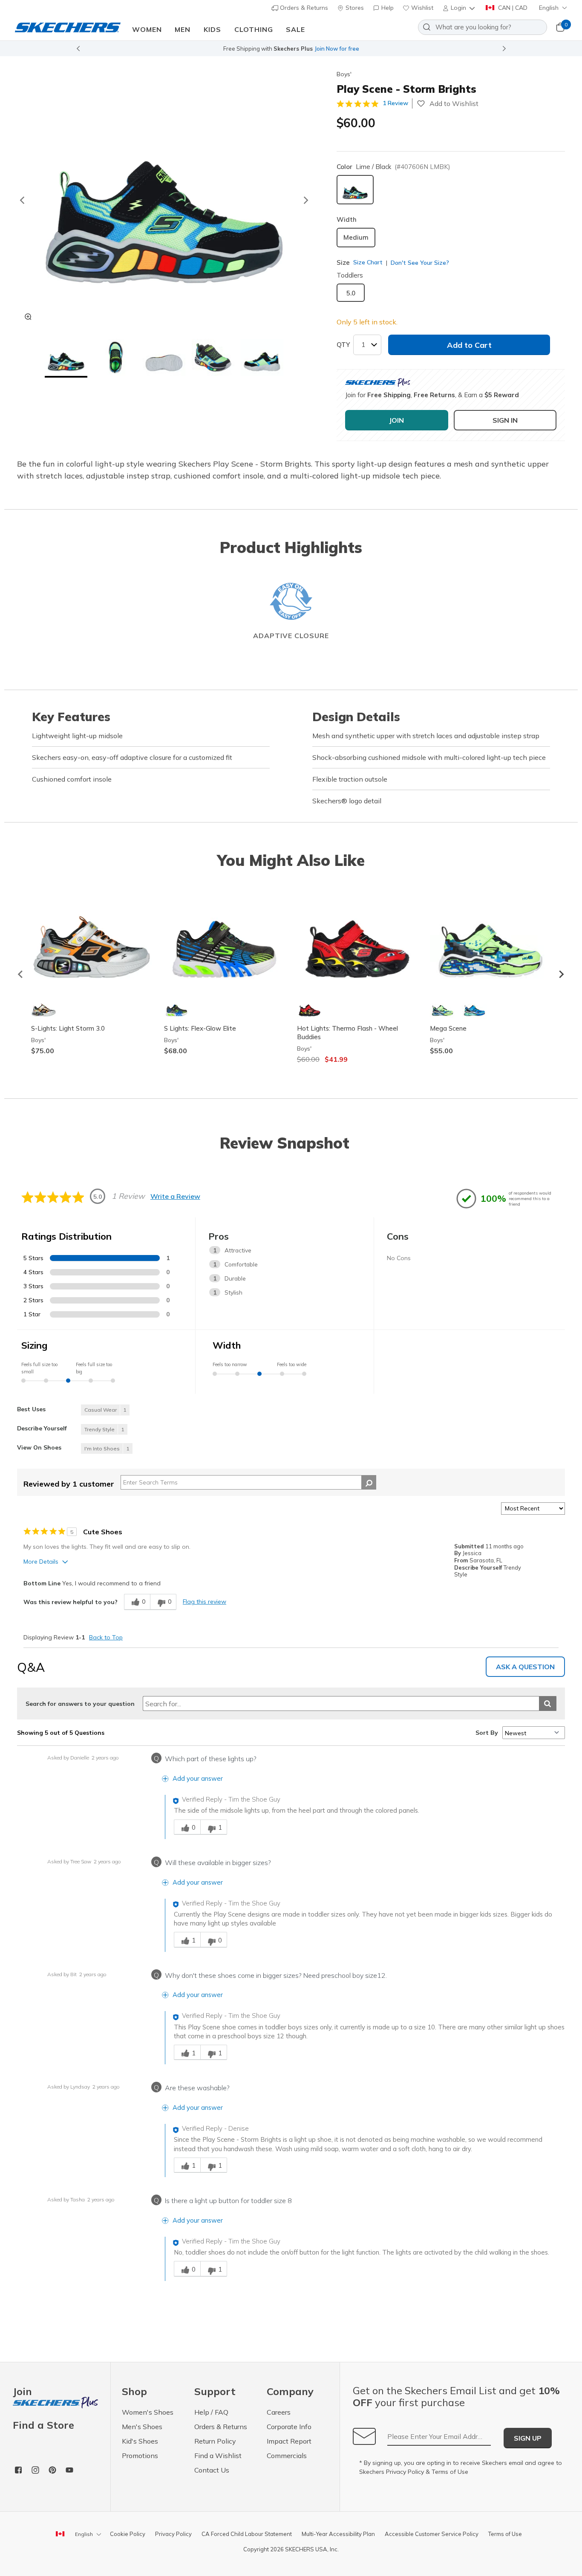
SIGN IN (505, 420)
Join (22, 2392)
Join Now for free (337, 49)
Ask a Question (525, 1667)
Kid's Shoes (140, 2441)
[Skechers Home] (68, 27)
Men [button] (183, 29)
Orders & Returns (303, 8)
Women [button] (147, 29)
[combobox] (483, 27)
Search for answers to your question (80, 1704)
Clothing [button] (254, 29)
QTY (343, 345)
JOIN (396, 420)
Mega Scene (448, 1028)
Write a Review (175, 1196)
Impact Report (289, 2441)
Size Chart (368, 262)
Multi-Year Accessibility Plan (338, 2534)
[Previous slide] (78, 49)
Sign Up (528, 2438)
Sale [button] (295, 29)
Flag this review (205, 1602)
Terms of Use (450, 2472)
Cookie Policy (128, 2534)
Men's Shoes (142, 2427)
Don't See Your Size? (419, 263)
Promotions (140, 2456)
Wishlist (421, 8)
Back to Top (106, 1637)
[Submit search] (548, 1703)
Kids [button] (212, 29)
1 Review (395, 103)
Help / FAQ (211, 2412)
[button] (460, 8)
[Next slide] (504, 49)
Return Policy (215, 2441)
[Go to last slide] (22, 200)
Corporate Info (289, 2427)
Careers (279, 2412)
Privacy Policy (405, 2472)
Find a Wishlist (218, 2456)
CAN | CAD (512, 8)
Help (387, 8)
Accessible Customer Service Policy (432, 2534)
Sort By (487, 1733)
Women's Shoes (148, 2412)
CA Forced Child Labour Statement (247, 2534)
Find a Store (43, 2425)
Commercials (287, 2456)
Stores (354, 8)
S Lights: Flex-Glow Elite (200, 1028)
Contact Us (212, 2470)
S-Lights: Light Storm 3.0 (68, 1028)
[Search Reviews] (369, 1482)
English (549, 8)
